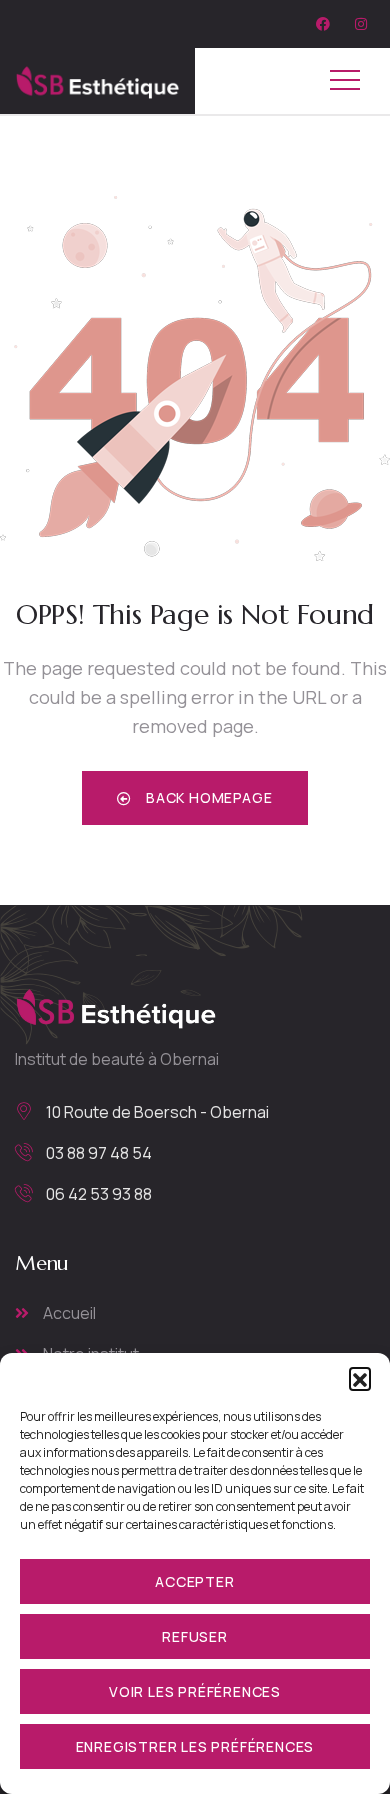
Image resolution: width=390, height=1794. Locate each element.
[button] (360, 1378)
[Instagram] (361, 24)
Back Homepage (207, 797)
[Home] (97, 81)
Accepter (194, 1581)
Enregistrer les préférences (195, 1746)
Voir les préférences (195, 1691)
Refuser (195, 1636)
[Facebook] (323, 24)
